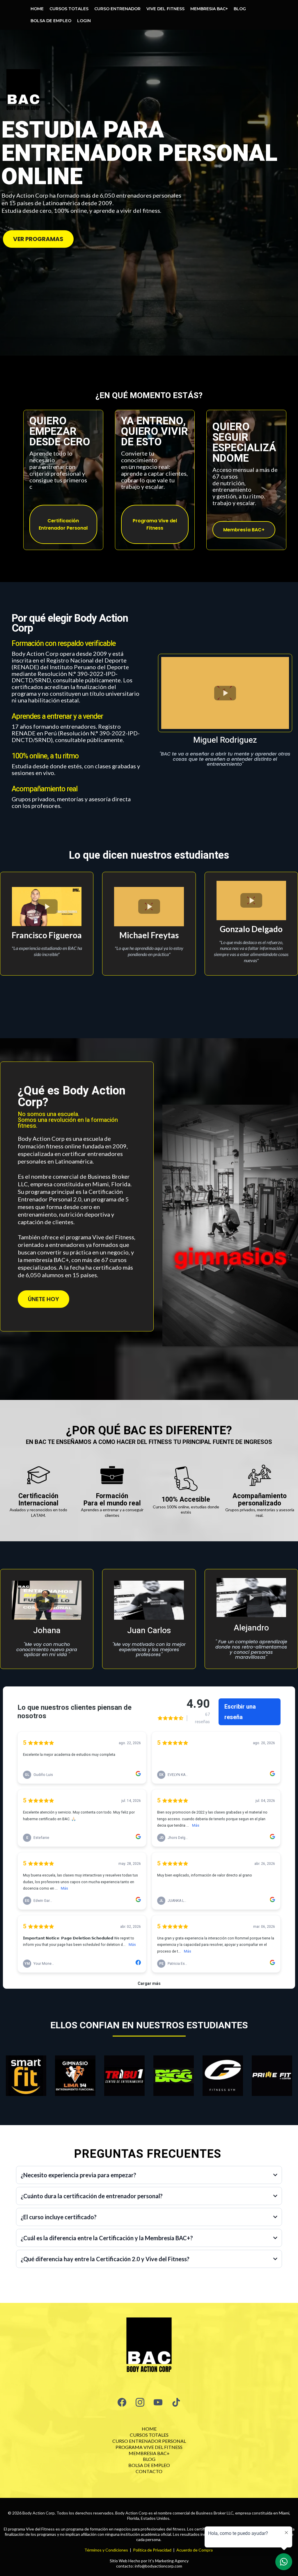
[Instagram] (140, 2402)
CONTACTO (149, 2471)
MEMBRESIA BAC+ (209, 9)
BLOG (240, 9)
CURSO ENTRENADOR (117, 9)
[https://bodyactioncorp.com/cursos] (149, 2347)
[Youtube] (158, 2402)
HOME (37, 9)
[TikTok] (176, 2402)
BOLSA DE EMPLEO (51, 21)
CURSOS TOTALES (69, 9)
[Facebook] (122, 2402)
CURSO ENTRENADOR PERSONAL (149, 2441)
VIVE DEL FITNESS (165, 9)
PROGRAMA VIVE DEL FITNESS (149, 2447)
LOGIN (84, 21)
